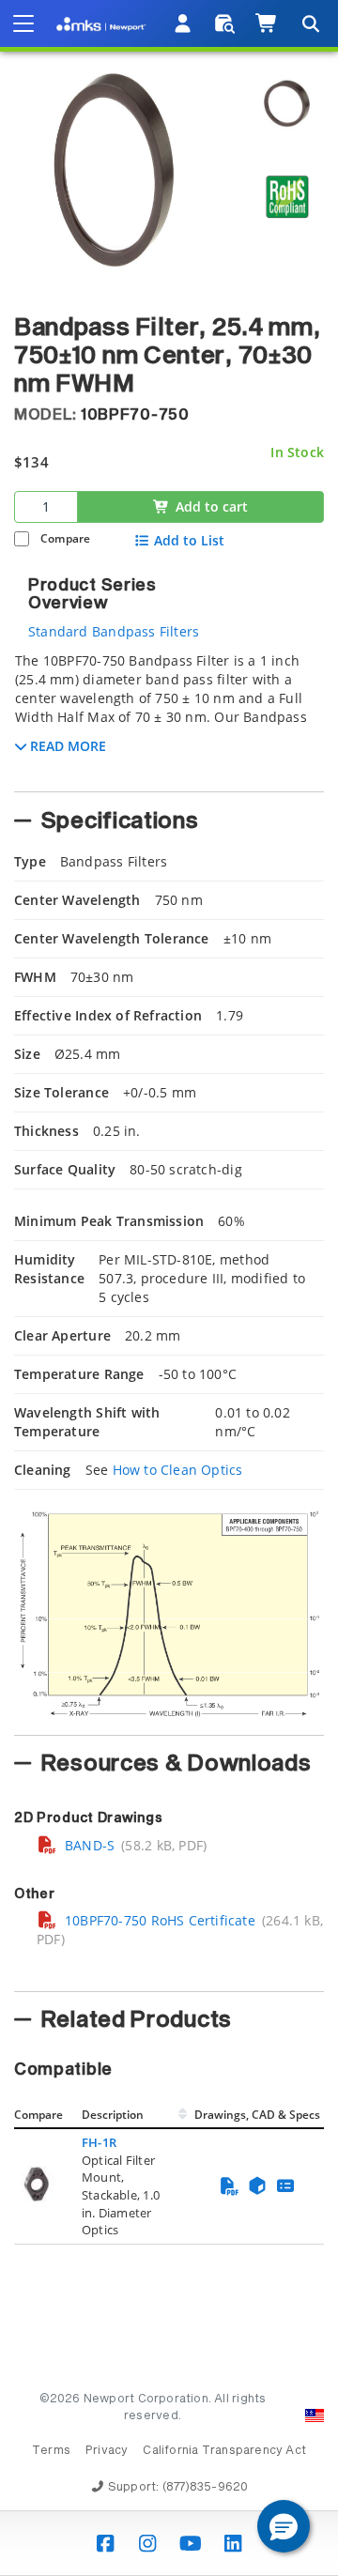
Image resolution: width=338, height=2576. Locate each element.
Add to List (189, 541)
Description (113, 2115)
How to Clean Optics (178, 1470)
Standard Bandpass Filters (114, 631)
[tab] (169, 716)
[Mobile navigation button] (23, 23)
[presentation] (169, 1288)
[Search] (310, 23)
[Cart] (267, 23)
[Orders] (225, 23)
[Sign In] (184, 23)
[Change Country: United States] (315, 2415)
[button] (284, 2526)
